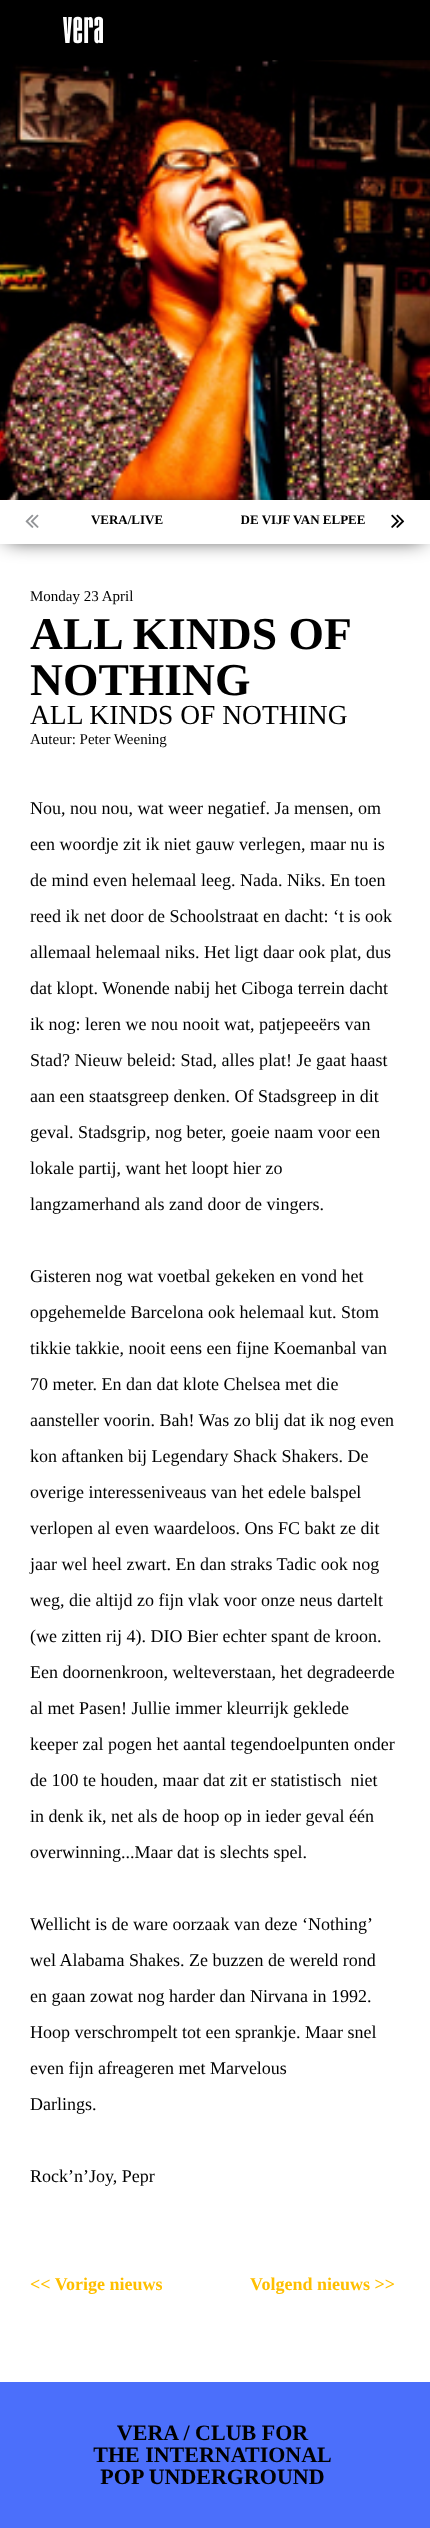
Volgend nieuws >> (322, 2284)
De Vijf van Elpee (303, 519)
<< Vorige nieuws (96, 2284)
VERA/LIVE (127, 519)
